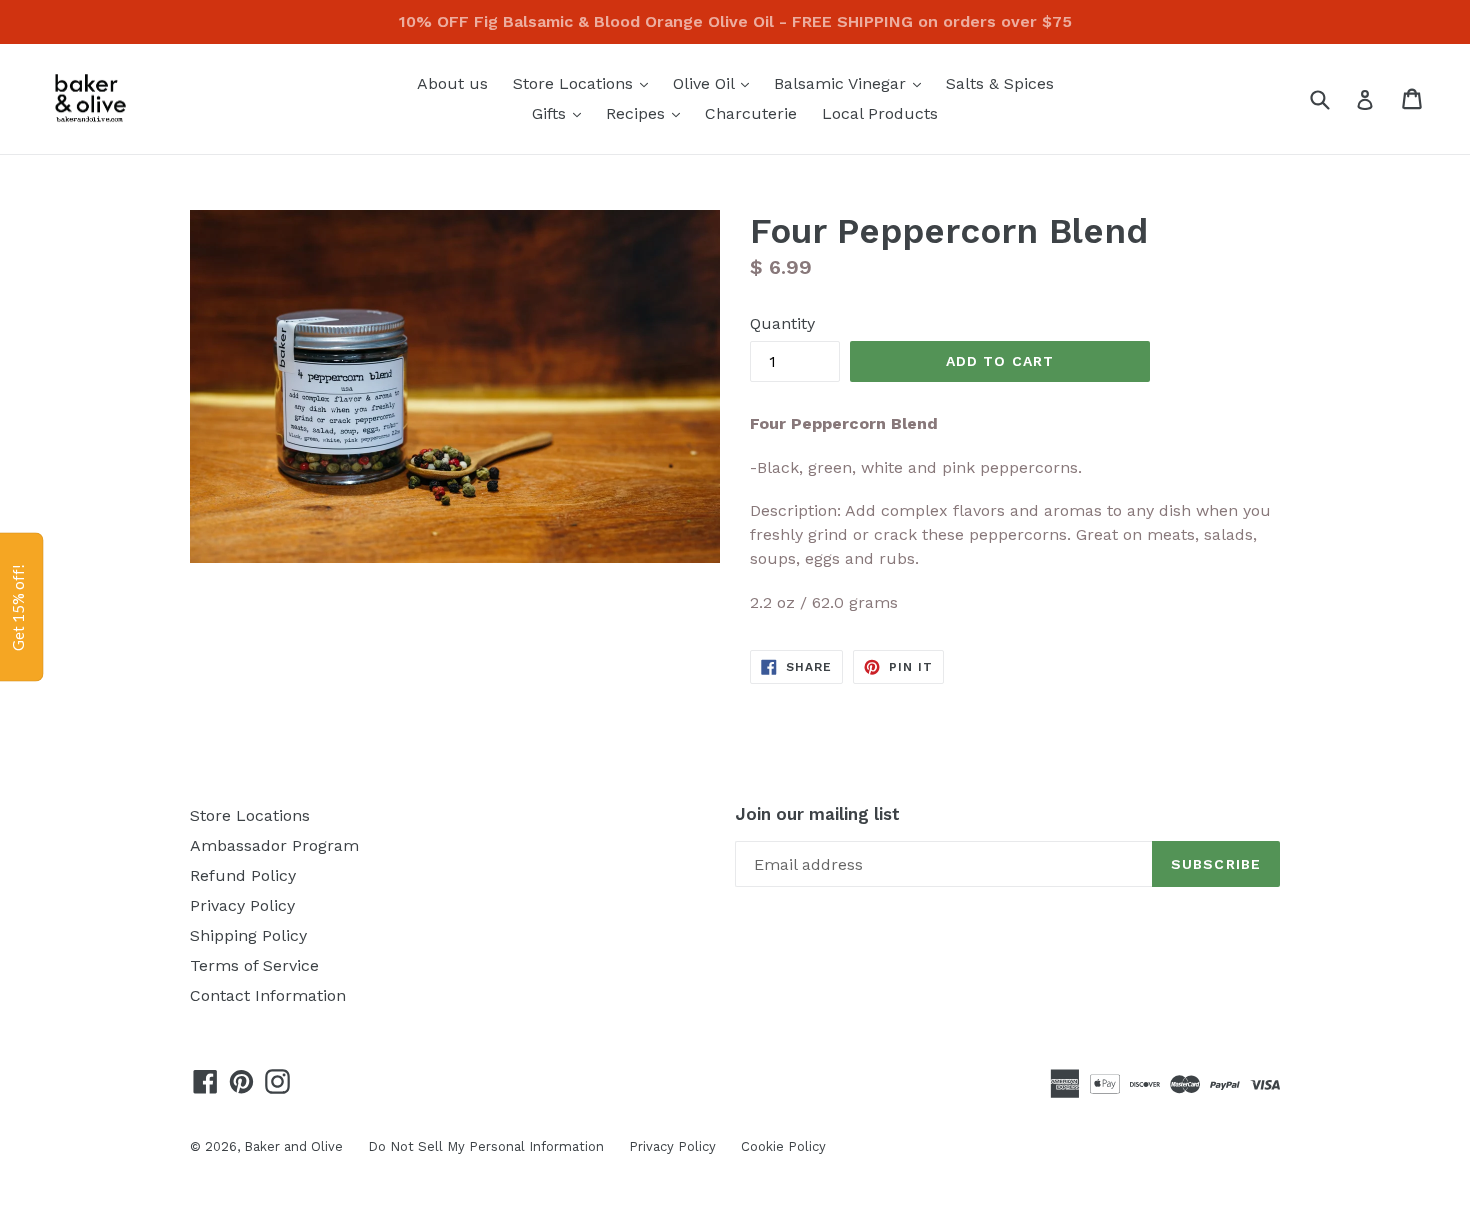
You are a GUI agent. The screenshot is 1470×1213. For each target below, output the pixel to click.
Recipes (648, 113)
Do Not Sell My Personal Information (486, 1146)
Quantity (782, 323)
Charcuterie (751, 113)
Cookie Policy (783, 1146)
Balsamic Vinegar (852, 83)
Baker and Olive (293, 1146)
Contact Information (268, 995)
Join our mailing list (817, 814)
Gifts (561, 113)
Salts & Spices (1000, 83)
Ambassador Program (274, 845)
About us (452, 83)
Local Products (880, 113)
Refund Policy (243, 875)
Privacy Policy (242, 905)
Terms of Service (254, 965)
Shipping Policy (248, 935)
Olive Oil (716, 83)
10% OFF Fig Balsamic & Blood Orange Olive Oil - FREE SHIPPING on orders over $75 (735, 21)
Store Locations (585, 83)
